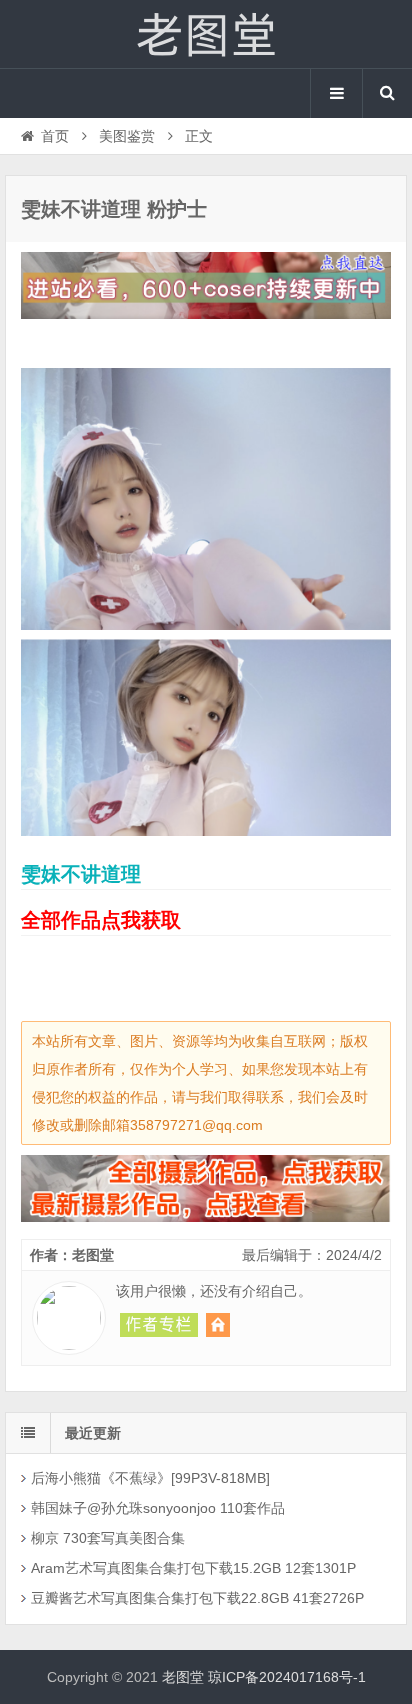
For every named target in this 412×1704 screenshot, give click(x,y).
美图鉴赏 (127, 136)
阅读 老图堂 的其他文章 (159, 1325)
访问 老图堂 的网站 (218, 1325)
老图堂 (206, 34)
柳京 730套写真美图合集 (108, 1538)
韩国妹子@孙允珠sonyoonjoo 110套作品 (158, 1508)
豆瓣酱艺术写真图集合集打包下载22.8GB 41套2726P (197, 1598)
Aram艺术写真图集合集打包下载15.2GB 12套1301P (193, 1568)
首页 (55, 136)
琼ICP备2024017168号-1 (287, 1677)
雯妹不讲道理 (81, 874)
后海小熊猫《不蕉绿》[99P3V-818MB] (150, 1478)
